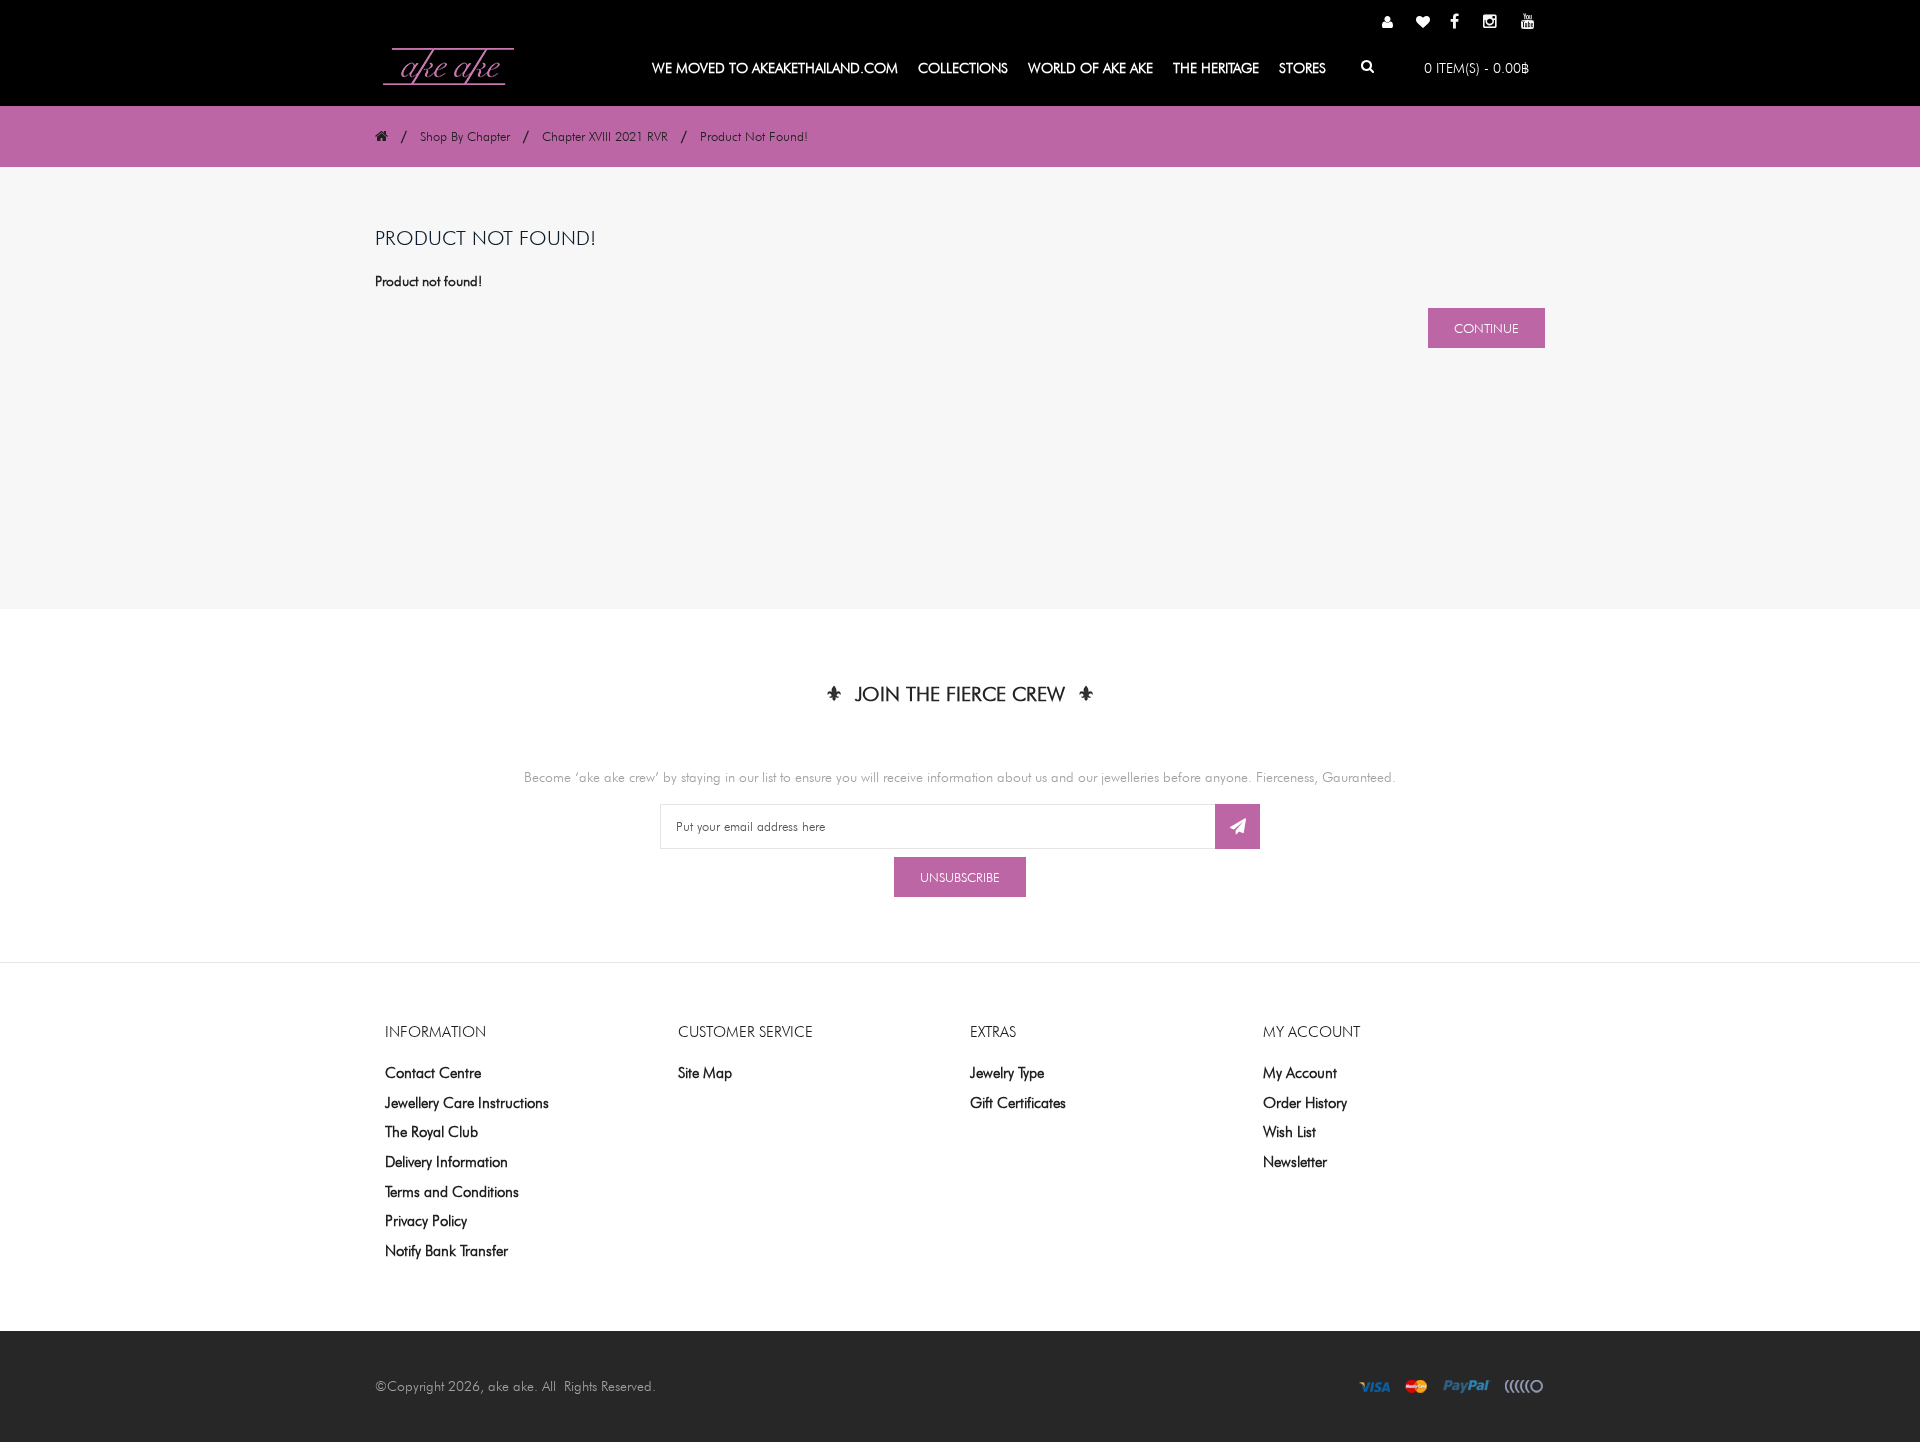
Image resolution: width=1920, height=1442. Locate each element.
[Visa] (1374, 1386)
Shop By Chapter (465, 136)
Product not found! (754, 136)
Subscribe (1237, 826)
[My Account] (1387, 23)
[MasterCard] (1416, 1386)
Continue (1486, 328)
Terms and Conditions (452, 1192)
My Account (1300, 1073)
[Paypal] (1467, 1386)
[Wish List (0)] (1423, 23)
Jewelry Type (1007, 1073)
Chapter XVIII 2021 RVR (605, 136)
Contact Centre (433, 1073)
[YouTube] (1528, 24)
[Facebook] (1454, 24)
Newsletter (1295, 1162)
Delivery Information (446, 1162)
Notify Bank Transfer (446, 1251)
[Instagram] (1490, 24)
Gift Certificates (1018, 1103)
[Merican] (1524, 1386)
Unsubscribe (960, 877)
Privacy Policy (426, 1221)
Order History (1305, 1103)
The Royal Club (431, 1132)
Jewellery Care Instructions (467, 1103)
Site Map (705, 1073)
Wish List (1289, 1132)
